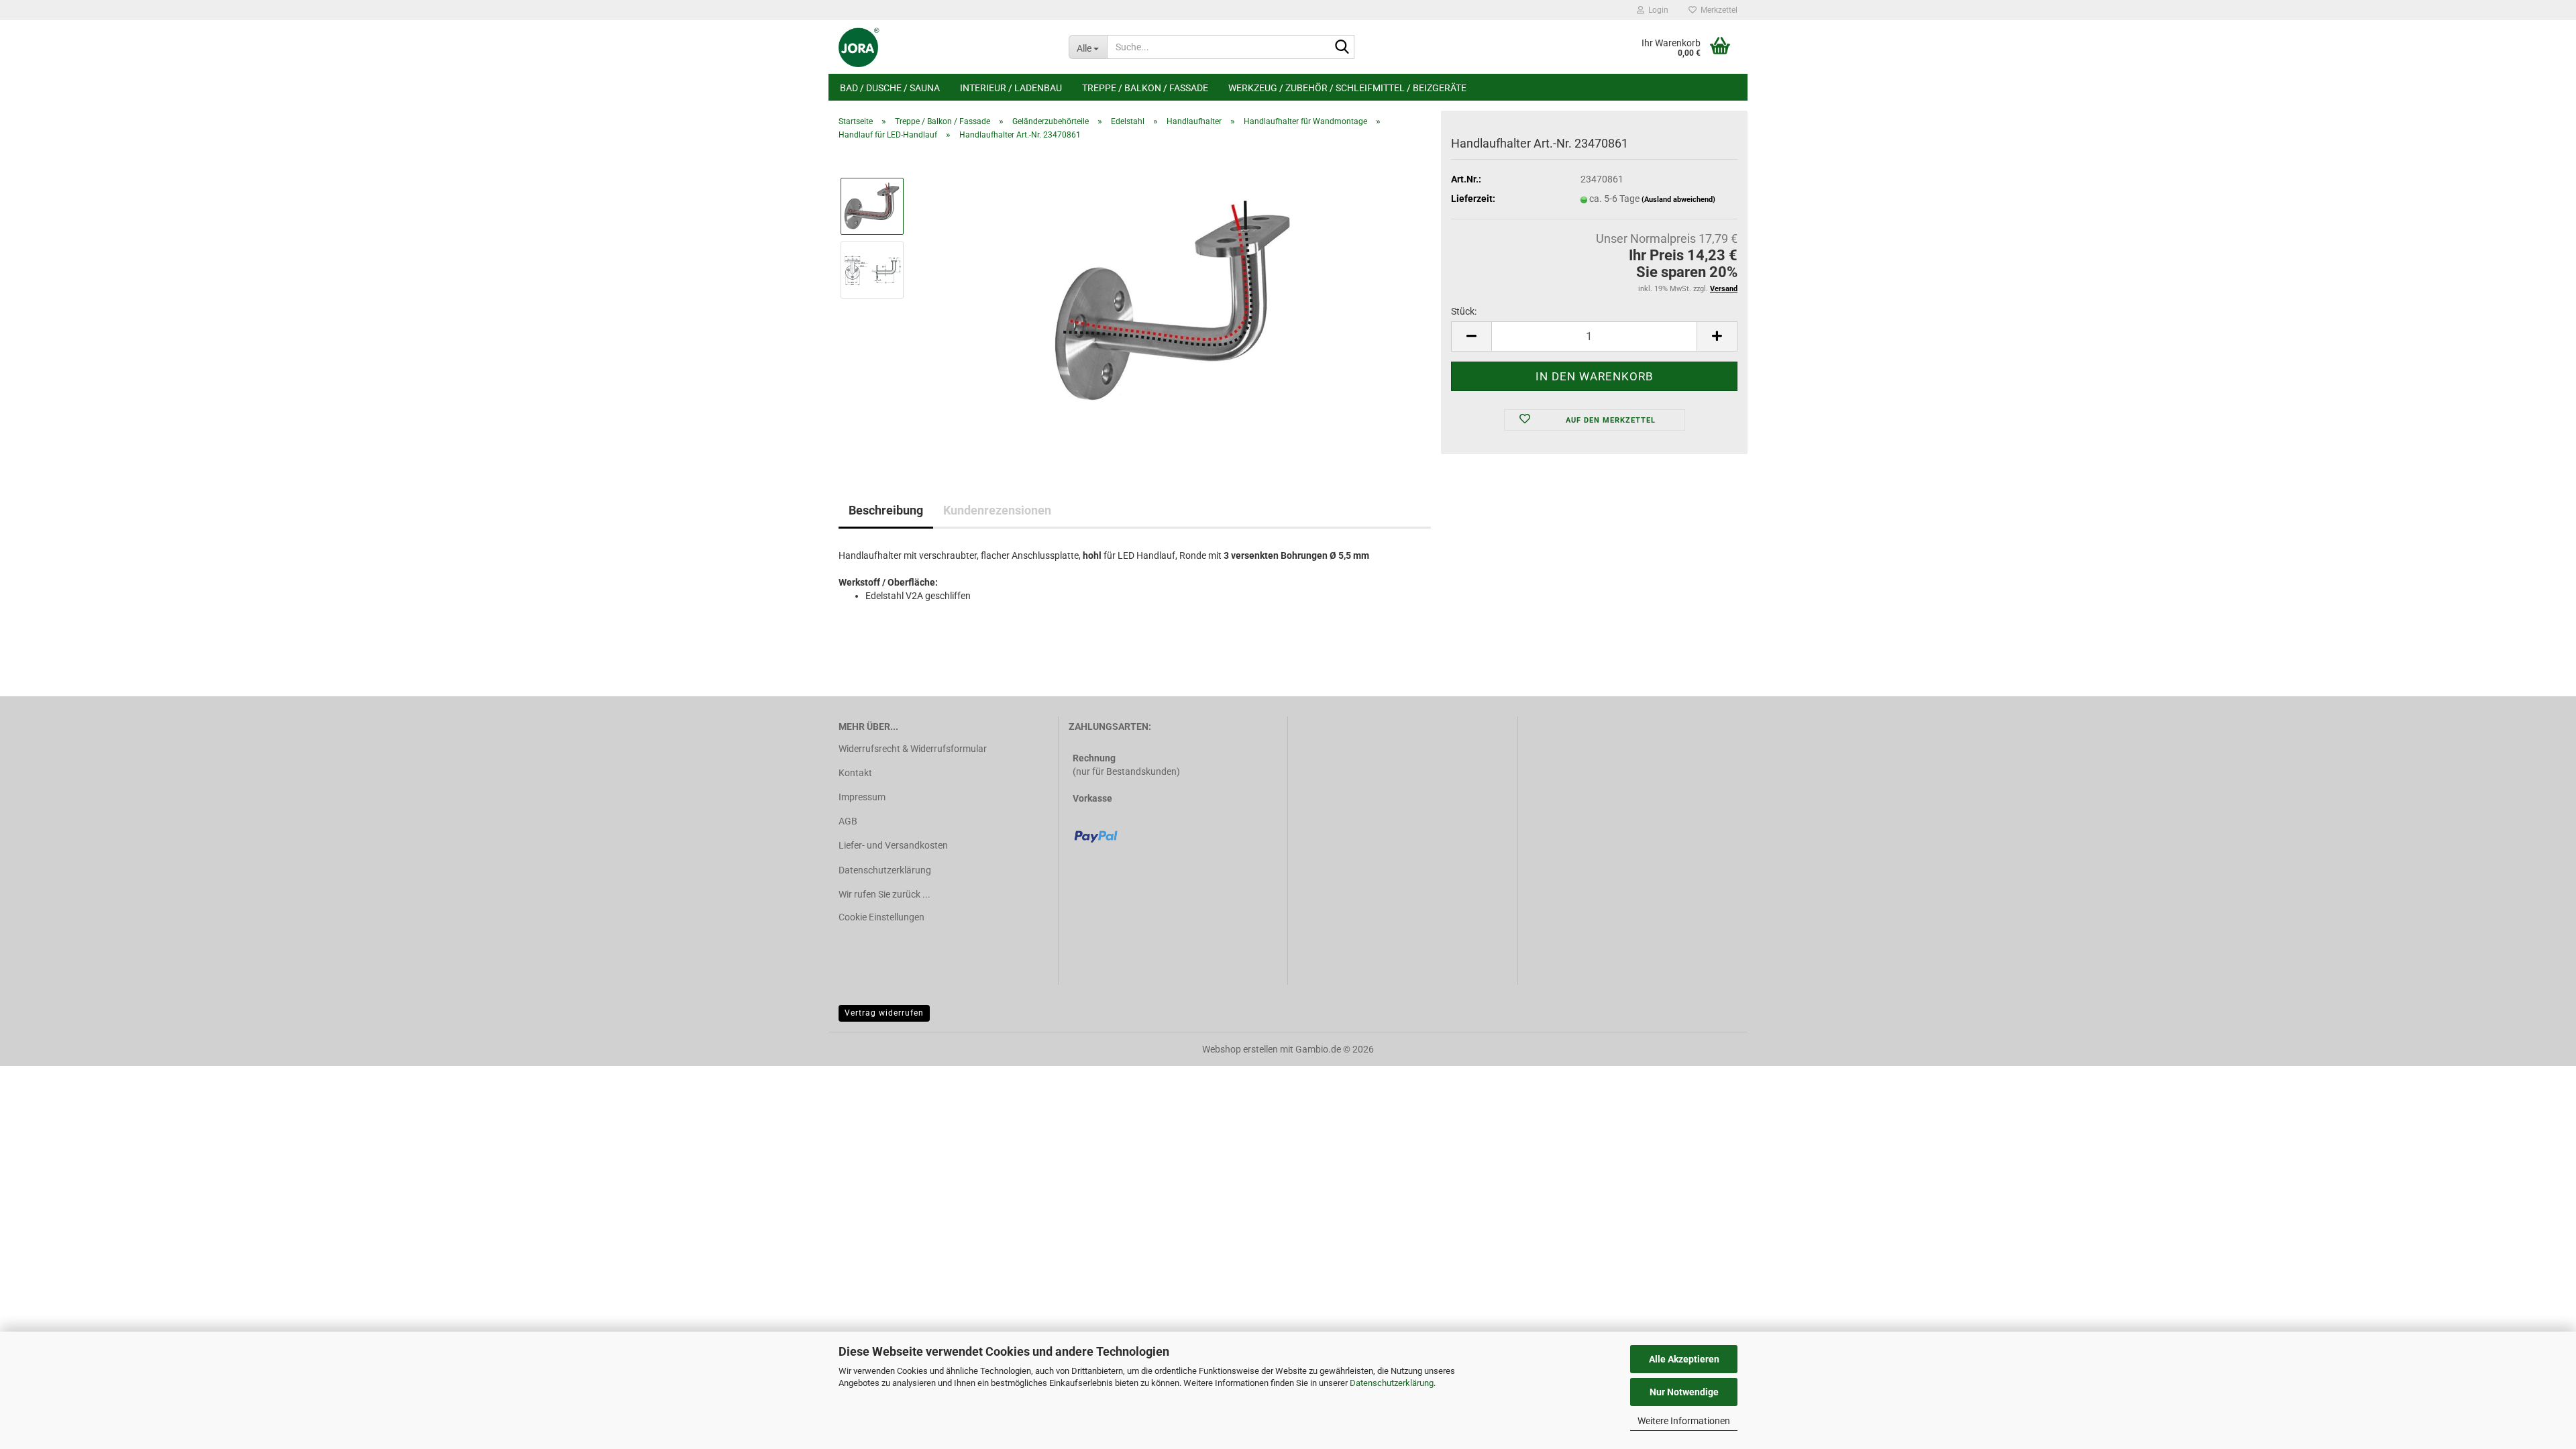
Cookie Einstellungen (881, 917)
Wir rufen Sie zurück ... (884, 894)
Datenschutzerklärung (1392, 1383)
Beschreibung (886, 510)
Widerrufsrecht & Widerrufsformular (913, 749)
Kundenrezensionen (997, 510)
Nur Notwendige (1684, 1392)
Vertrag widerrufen (884, 1013)
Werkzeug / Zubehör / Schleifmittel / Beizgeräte (1347, 88)
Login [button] (1656, 10)
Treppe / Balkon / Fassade (1145, 88)
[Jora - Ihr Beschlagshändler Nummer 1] (944, 47)
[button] (1471, 336)
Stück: (1464, 311)
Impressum (862, 797)
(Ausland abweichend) (1678, 200)
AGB (848, 821)
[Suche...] (1342, 48)
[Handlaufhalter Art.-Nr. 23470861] (1174, 301)
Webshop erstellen (1240, 1049)
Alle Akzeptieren (1684, 1359)
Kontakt (855, 773)
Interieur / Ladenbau (1011, 88)
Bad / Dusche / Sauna (890, 88)
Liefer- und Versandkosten (893, 845)
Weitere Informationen (1684, 1421)
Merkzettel (1717, 10)
